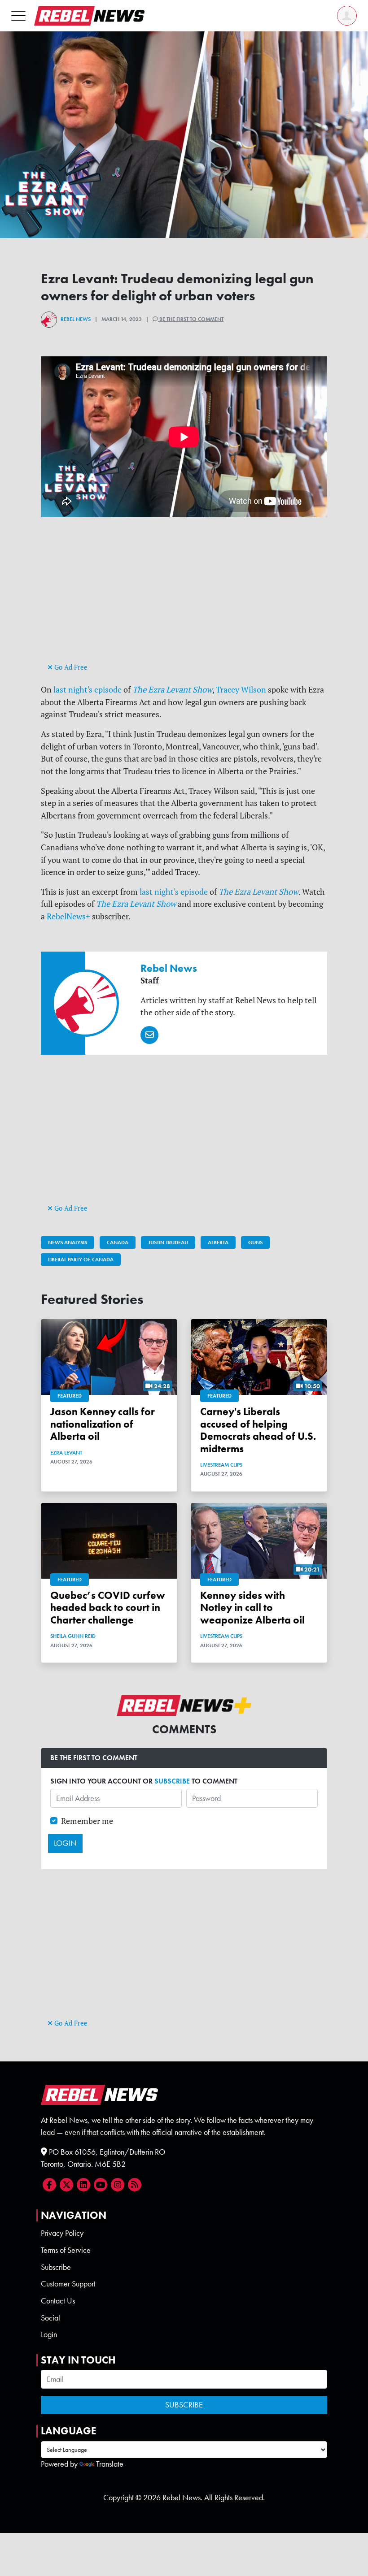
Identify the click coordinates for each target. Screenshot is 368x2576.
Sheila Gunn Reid (73, 1636)
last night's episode (88, 690)
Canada (118, 1243)
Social (50, 2318)
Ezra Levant (66, 1453)
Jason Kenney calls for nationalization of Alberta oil (103, 1424)
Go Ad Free (70, 667)
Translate (110, 2464)
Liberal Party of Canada (81, 1260)
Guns (255, 1243)
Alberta (218, 1243)
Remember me (87, 1821)
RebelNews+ (68, 916)
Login (49, 2334)
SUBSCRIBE (172, 1781)
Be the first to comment (191, 319)
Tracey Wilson (241, 690)
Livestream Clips (221, 1465)
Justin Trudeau (168, 1243)
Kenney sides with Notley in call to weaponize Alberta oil (252, 1608)
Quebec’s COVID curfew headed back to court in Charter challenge (108, 1608)
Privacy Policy (62, 2233)
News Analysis (68, 1243)
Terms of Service (66, 2250)
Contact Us (58, 2301)
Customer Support (68, 2284)
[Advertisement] (184, 598)
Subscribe (56, 2267)
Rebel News (76, 319)
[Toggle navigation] (18, 15)
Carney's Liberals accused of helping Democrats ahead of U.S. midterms (258, 1430)
